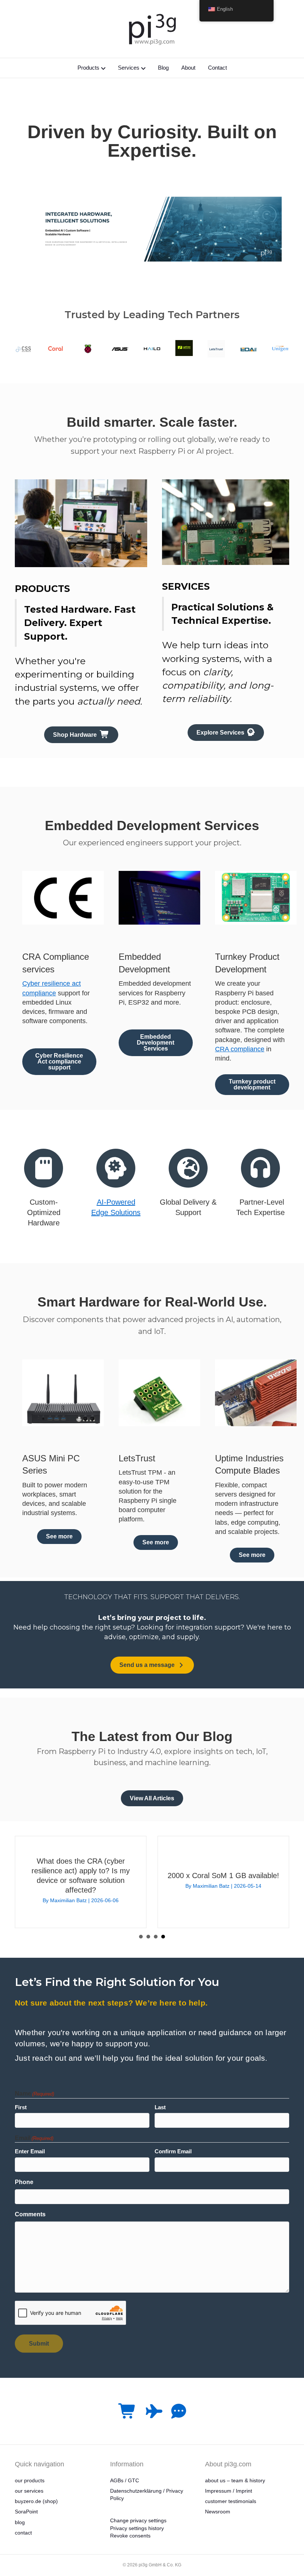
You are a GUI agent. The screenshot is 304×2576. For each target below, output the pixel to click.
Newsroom (218, 2512)
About (188, 68)
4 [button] (163, 1937)
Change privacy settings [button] (138, 2520)
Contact (217, 68)
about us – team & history (235, 2480)
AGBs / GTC (125, 2480)
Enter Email (30, 2151)
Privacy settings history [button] (137, 2528)
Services (129, 68)
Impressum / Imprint (229, 2491)
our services (29, 2491)
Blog (163, 68)
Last (160, 2107)
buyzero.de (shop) (36, 2501)
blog (20, 2522)
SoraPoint (26, 2512)
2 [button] (148, 1937)
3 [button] (156, 1937)
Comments (30, 2214)
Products (88, 68)
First (21, 2107)
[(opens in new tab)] (24, 348)
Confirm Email (173, 2151)
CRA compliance (240, 1049)
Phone (24, 2182)
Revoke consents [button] (130, 2536)
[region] (152, 229)
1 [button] (141, 1937)
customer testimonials (231, 2501)
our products (30, 2480)
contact (23, 2533)
